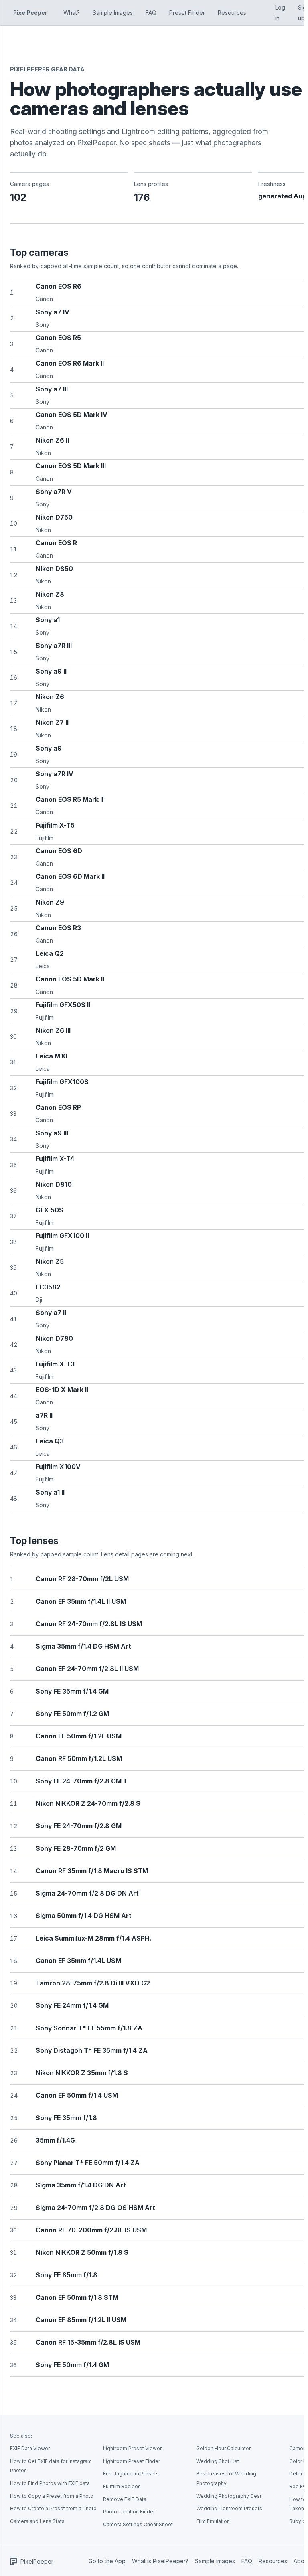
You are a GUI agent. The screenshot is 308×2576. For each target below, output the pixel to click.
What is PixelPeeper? (160, 2561)
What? (72, 13)
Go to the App (107, 2561)
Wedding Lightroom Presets (229, 2508)
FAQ (151, 13)
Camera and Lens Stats (37, 2521)
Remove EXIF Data (125, 2499)
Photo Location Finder (129, 2512)
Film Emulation (213, 2521)
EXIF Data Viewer (30, 2448)
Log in (280, 13)
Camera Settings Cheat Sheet (138, 2524)
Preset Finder (187, 13)
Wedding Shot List (218, 2461)
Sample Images (113, 13)
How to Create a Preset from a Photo (53, 2508)
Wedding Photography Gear (229, 2496)
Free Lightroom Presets (131, 2474)
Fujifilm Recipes (122, 2486)
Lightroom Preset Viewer (132, 2448)
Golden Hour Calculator (223, 2448)
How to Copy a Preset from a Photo (52, 2496)
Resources (232, 13)
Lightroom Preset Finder (132, 2461)
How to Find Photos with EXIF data (50, 2483)
